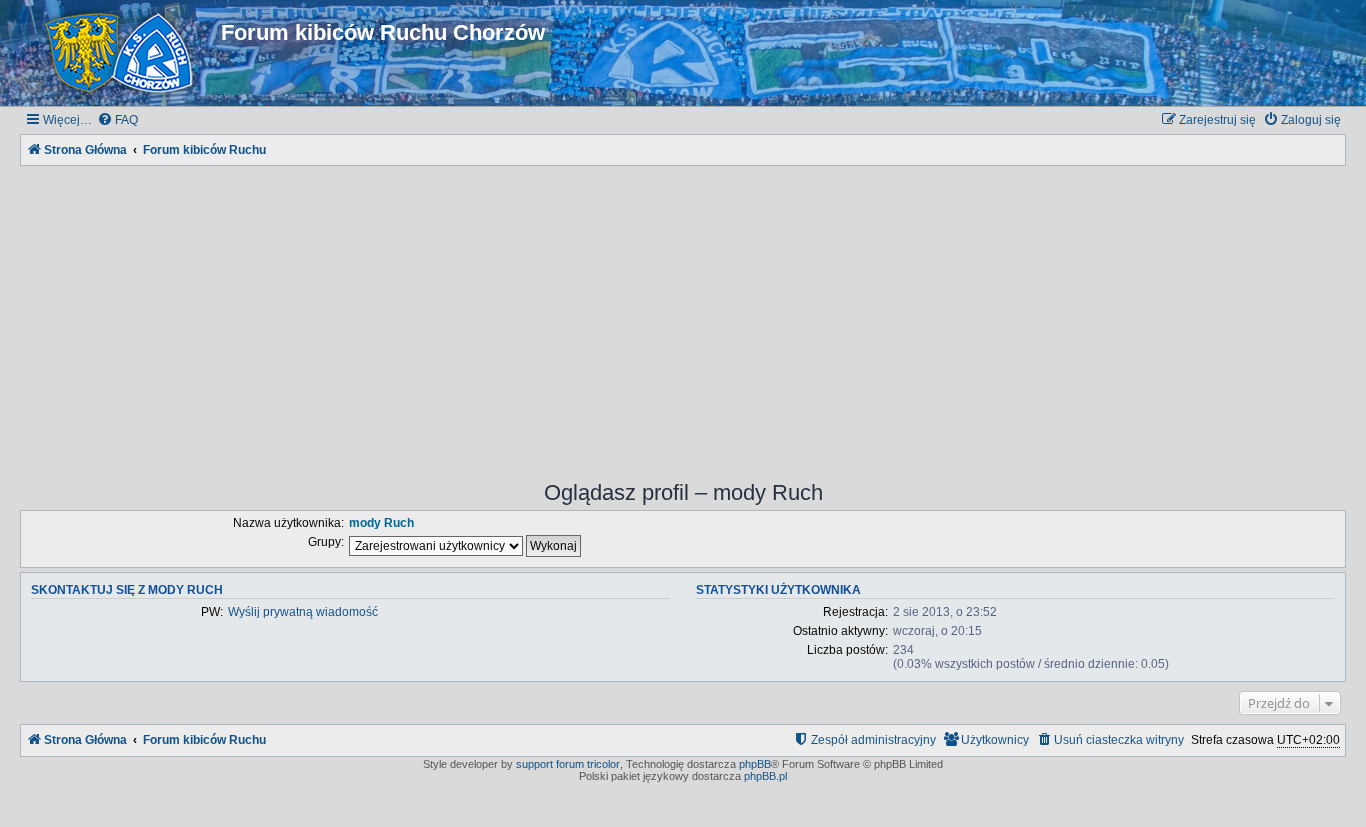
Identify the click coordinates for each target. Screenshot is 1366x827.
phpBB (755, 764)
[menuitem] (117, 120)
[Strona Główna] (123, 53)
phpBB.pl (765, 776)
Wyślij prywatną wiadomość (303, 612)
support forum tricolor (568, 764)
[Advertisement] (683, 310)
